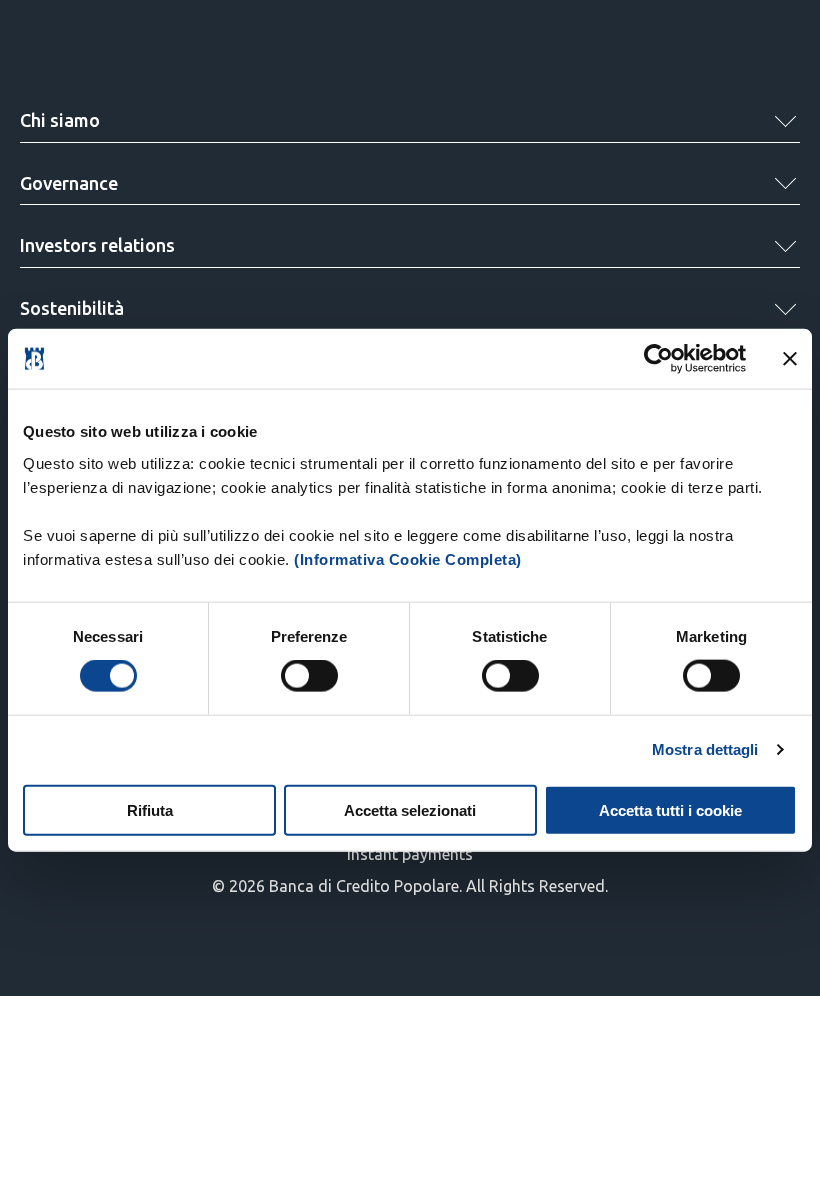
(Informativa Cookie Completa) (408, 558)
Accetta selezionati (410, 809)
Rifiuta (150, 809)
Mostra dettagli (705, 749)
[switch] (309, 676)
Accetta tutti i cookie (670, 809)
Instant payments (410, 854)
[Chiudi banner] (790, 359)
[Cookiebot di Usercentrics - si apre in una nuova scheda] (658, 359)
